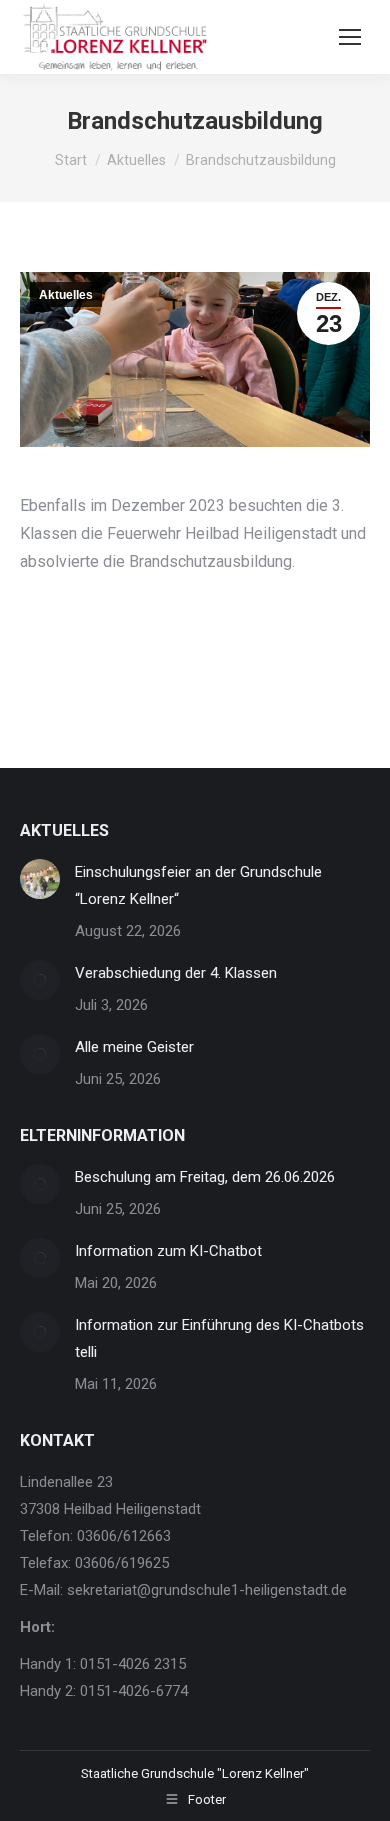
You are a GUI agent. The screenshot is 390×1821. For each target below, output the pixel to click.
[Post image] (40, 879)
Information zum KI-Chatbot (168, 1251)
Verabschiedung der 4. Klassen (176, 973)
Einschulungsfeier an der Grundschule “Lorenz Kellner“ (198, 885)
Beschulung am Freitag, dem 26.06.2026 (205, 1177)
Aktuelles (66, 295)
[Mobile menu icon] (350, 37)
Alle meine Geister (134, 1047)
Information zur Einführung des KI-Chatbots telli (219, 1338)
